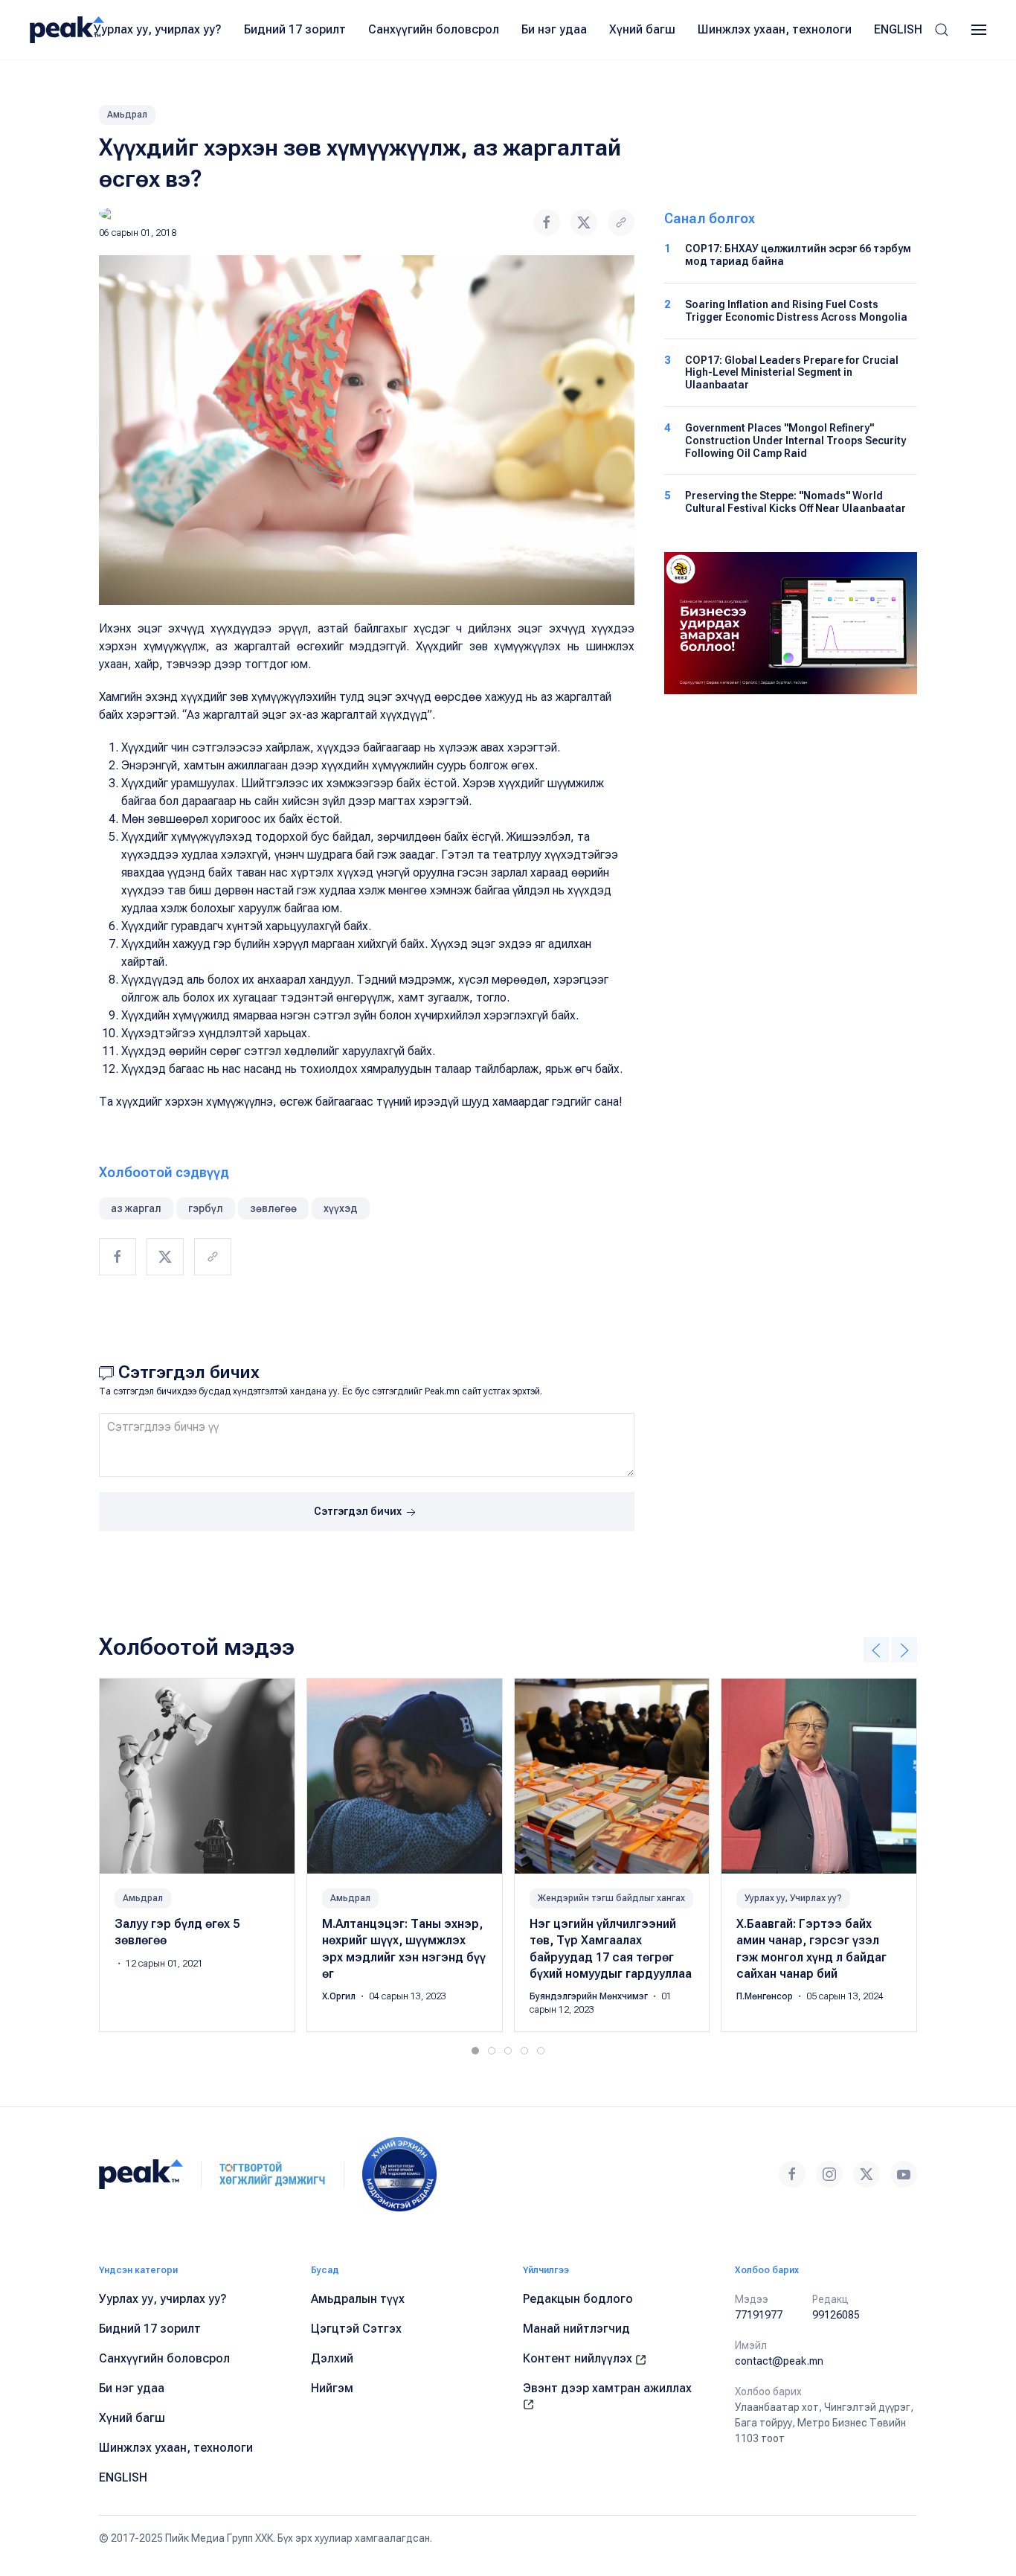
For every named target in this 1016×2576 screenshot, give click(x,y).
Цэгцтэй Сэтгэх (356, 2329)
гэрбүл (206, 1208)
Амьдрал (127, 115)
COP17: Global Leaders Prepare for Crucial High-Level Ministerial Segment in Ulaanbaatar (792, 373)
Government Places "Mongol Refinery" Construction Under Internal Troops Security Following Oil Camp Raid (795, 440)
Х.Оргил (340, 1996)
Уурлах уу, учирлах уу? (158, 29)
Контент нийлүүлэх (579, 2358)
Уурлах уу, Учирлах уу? (793, 1898)
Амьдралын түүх (358, 2299)
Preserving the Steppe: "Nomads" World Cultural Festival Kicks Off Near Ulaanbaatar (795, 502)
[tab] (475, 2051)
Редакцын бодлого (578, 2299)
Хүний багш (642, 29)
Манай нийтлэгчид (576, 2329)
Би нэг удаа (554, 29)
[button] (942, 30)
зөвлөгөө (273, 1208)
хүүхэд (341, 1208)
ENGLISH (898, 29)
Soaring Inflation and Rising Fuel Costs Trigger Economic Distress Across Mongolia (796, 311)
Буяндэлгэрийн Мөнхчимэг (590, 1996)
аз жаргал (136, 1208)
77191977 (759, 2315)
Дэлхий (332, 2358)
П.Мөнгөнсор (766, 1996)
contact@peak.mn (779, 2361)
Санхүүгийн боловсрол (434, 29)
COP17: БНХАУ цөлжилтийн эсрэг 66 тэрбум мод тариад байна (798, 255)
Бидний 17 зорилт (295, 29)
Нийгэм (332, 2388)
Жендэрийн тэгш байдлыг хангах (611, 1898)
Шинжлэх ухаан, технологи (775, 29)
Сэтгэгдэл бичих (359, 1511)
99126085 (836, 2315)
